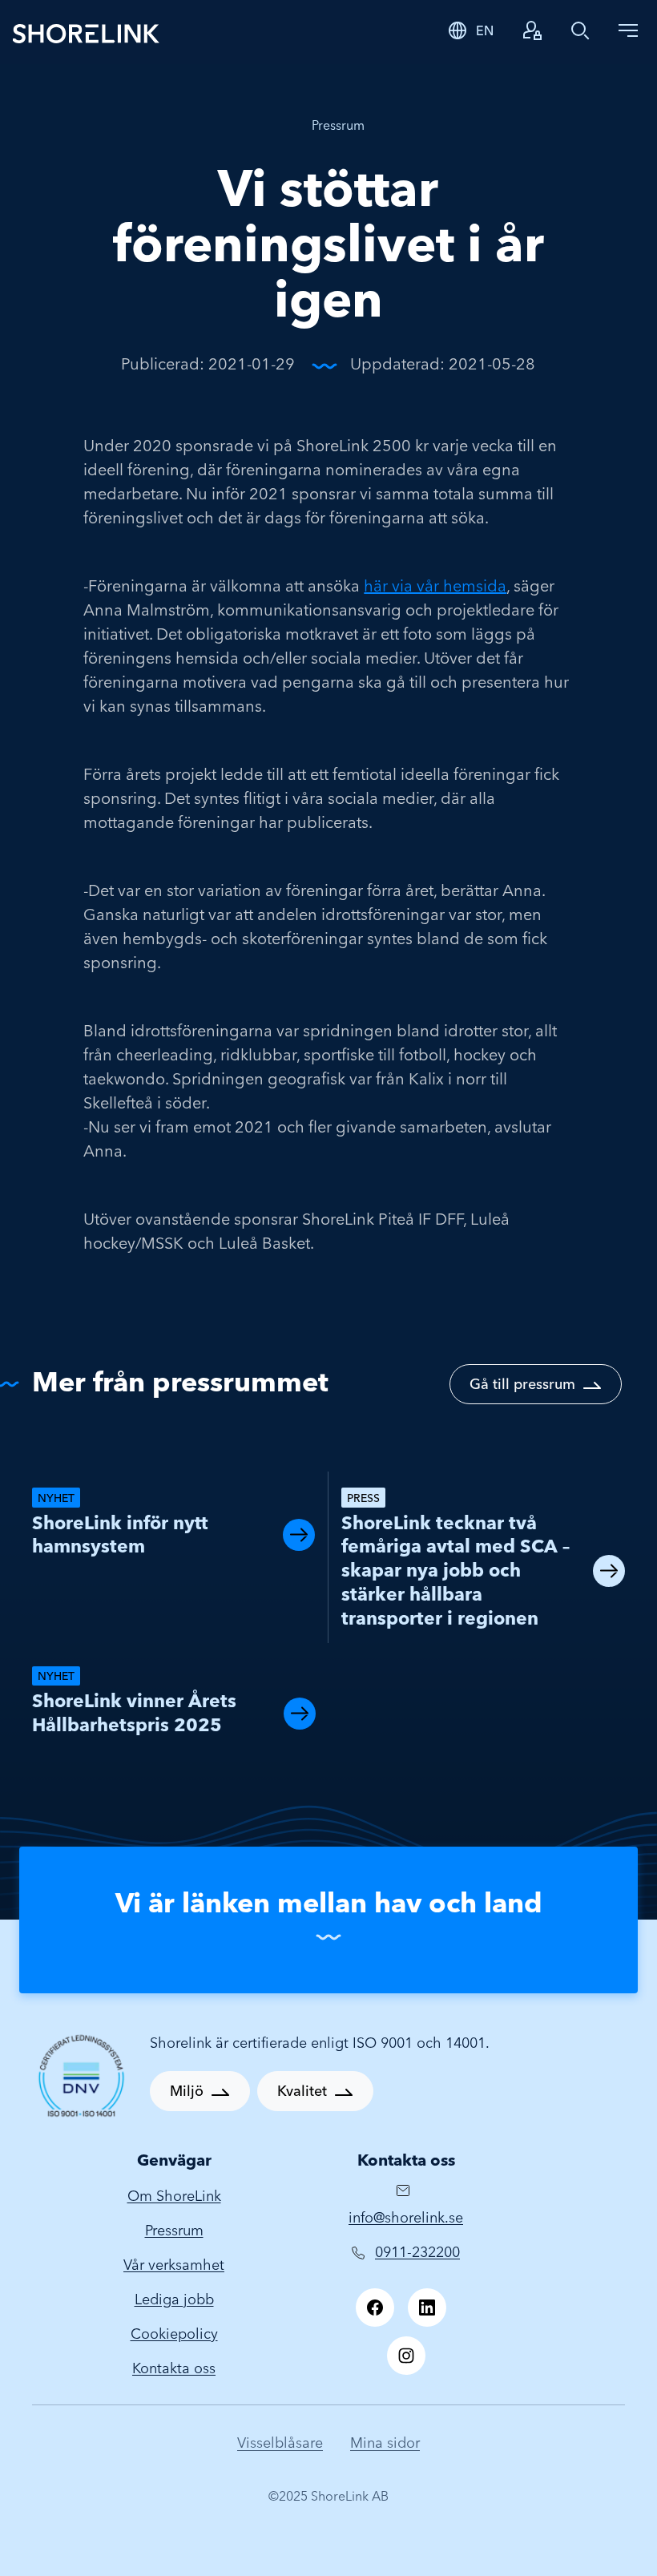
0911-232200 (417, 2252)
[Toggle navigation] (628, 30)
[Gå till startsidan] (218, 32)
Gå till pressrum (522, 1384)
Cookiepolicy (174, 2334)
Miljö (187, 2091)
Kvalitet (302, 2091)
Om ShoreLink (174, 2196)
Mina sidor (385, 2443)
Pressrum (338, 125)
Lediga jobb (174, 2299)
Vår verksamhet (174, 2265)
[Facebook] (375, 2307)
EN (485, 30)
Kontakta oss (174, 2368)
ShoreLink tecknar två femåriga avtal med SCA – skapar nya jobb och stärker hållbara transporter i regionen (455, 1571)
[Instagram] (406, 2356)
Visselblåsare (280, 2443)
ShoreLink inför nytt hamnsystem (120, 1535)
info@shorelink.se (406, 2217)
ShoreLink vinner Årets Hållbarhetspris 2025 (134, 1713)
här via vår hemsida (435, 585)
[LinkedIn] (427, 2307)
